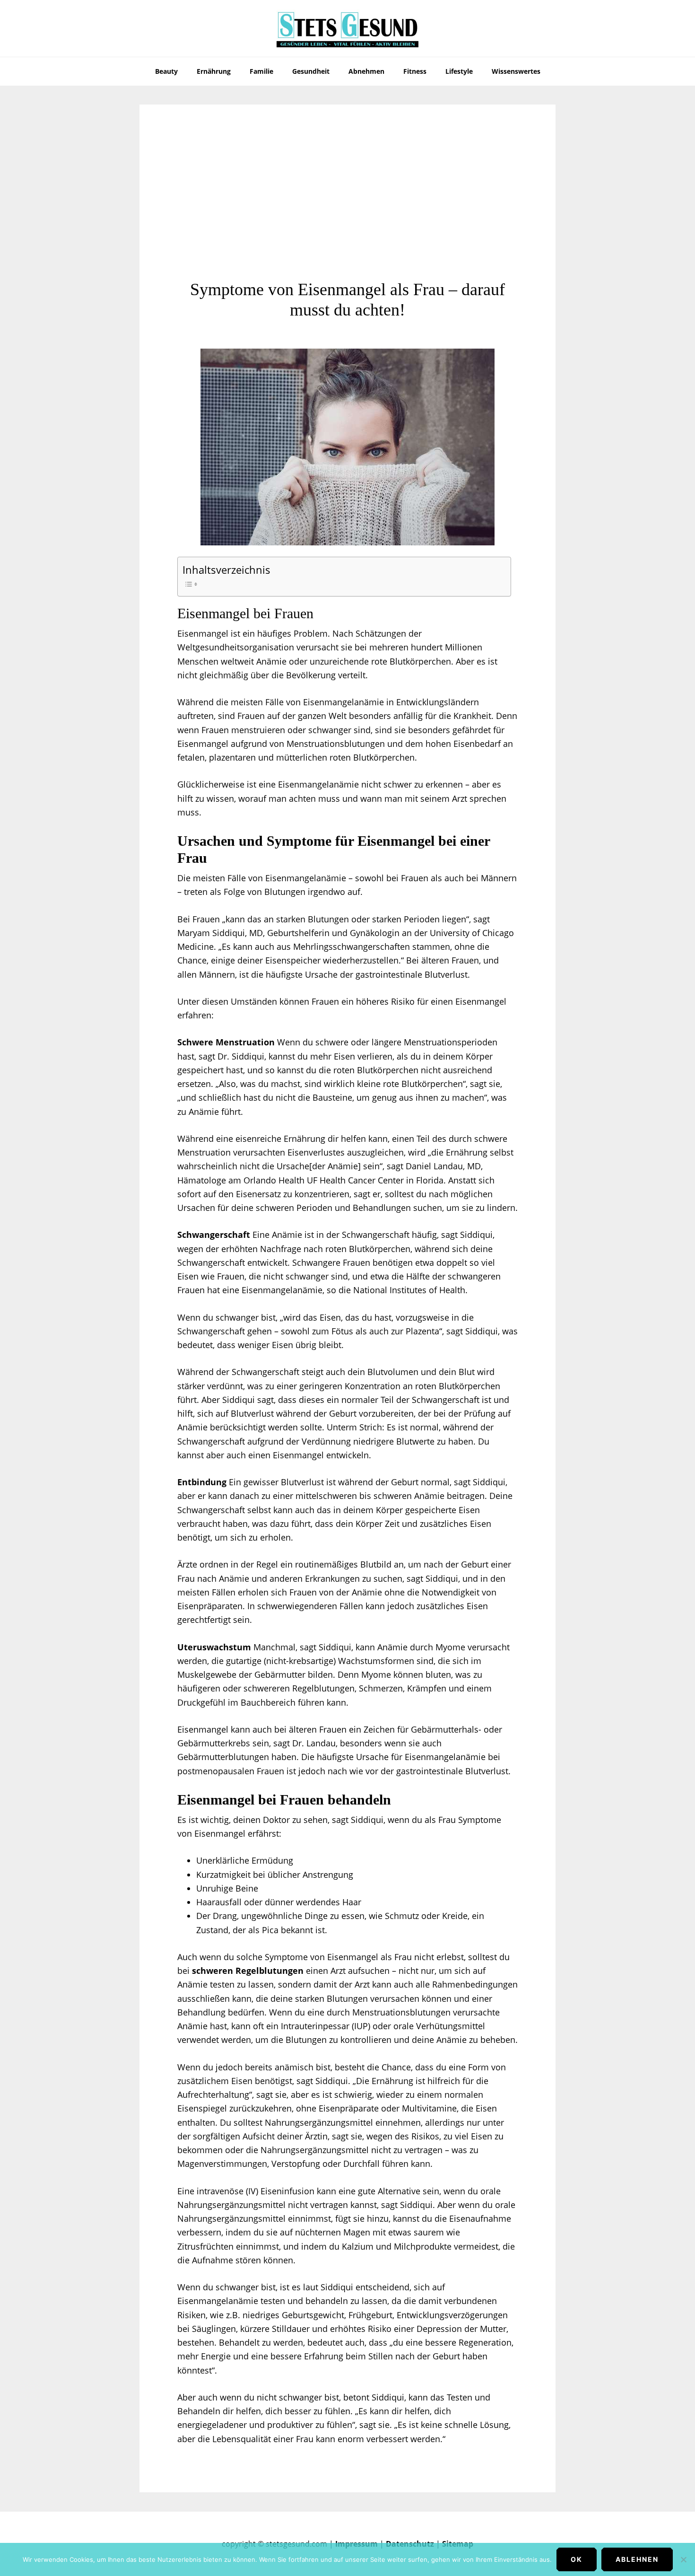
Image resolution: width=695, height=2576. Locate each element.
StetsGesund (347, 28)
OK (577, 2559)
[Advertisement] (347, 209)
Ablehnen (637, 2559)
